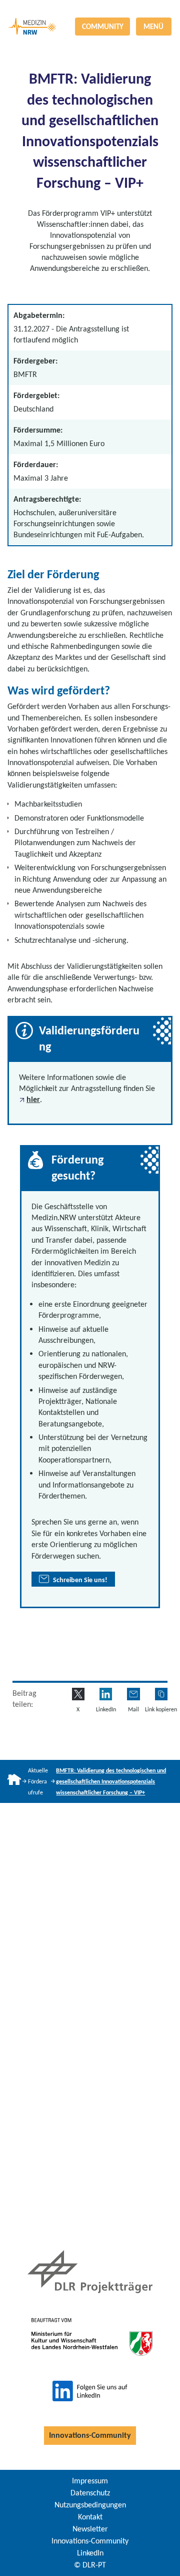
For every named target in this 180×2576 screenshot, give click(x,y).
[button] (161, 1694)
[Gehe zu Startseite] (14, 1781)
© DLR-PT (90, 2565)
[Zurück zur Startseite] (90, 8)
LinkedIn (90, 2553)
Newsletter (90, 2529)
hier (33, 1099)
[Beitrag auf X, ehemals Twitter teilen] (78, 1694)
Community (103, 27)
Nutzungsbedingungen (90, 2505)
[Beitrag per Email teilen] (133, 1694)
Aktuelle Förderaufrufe (38, 1781)
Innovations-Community (90, 2435)
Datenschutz (90, 2493)
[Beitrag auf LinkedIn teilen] (106, 1694)
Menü (153, 27)
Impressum (90, 2481)
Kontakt (90, 2517)
